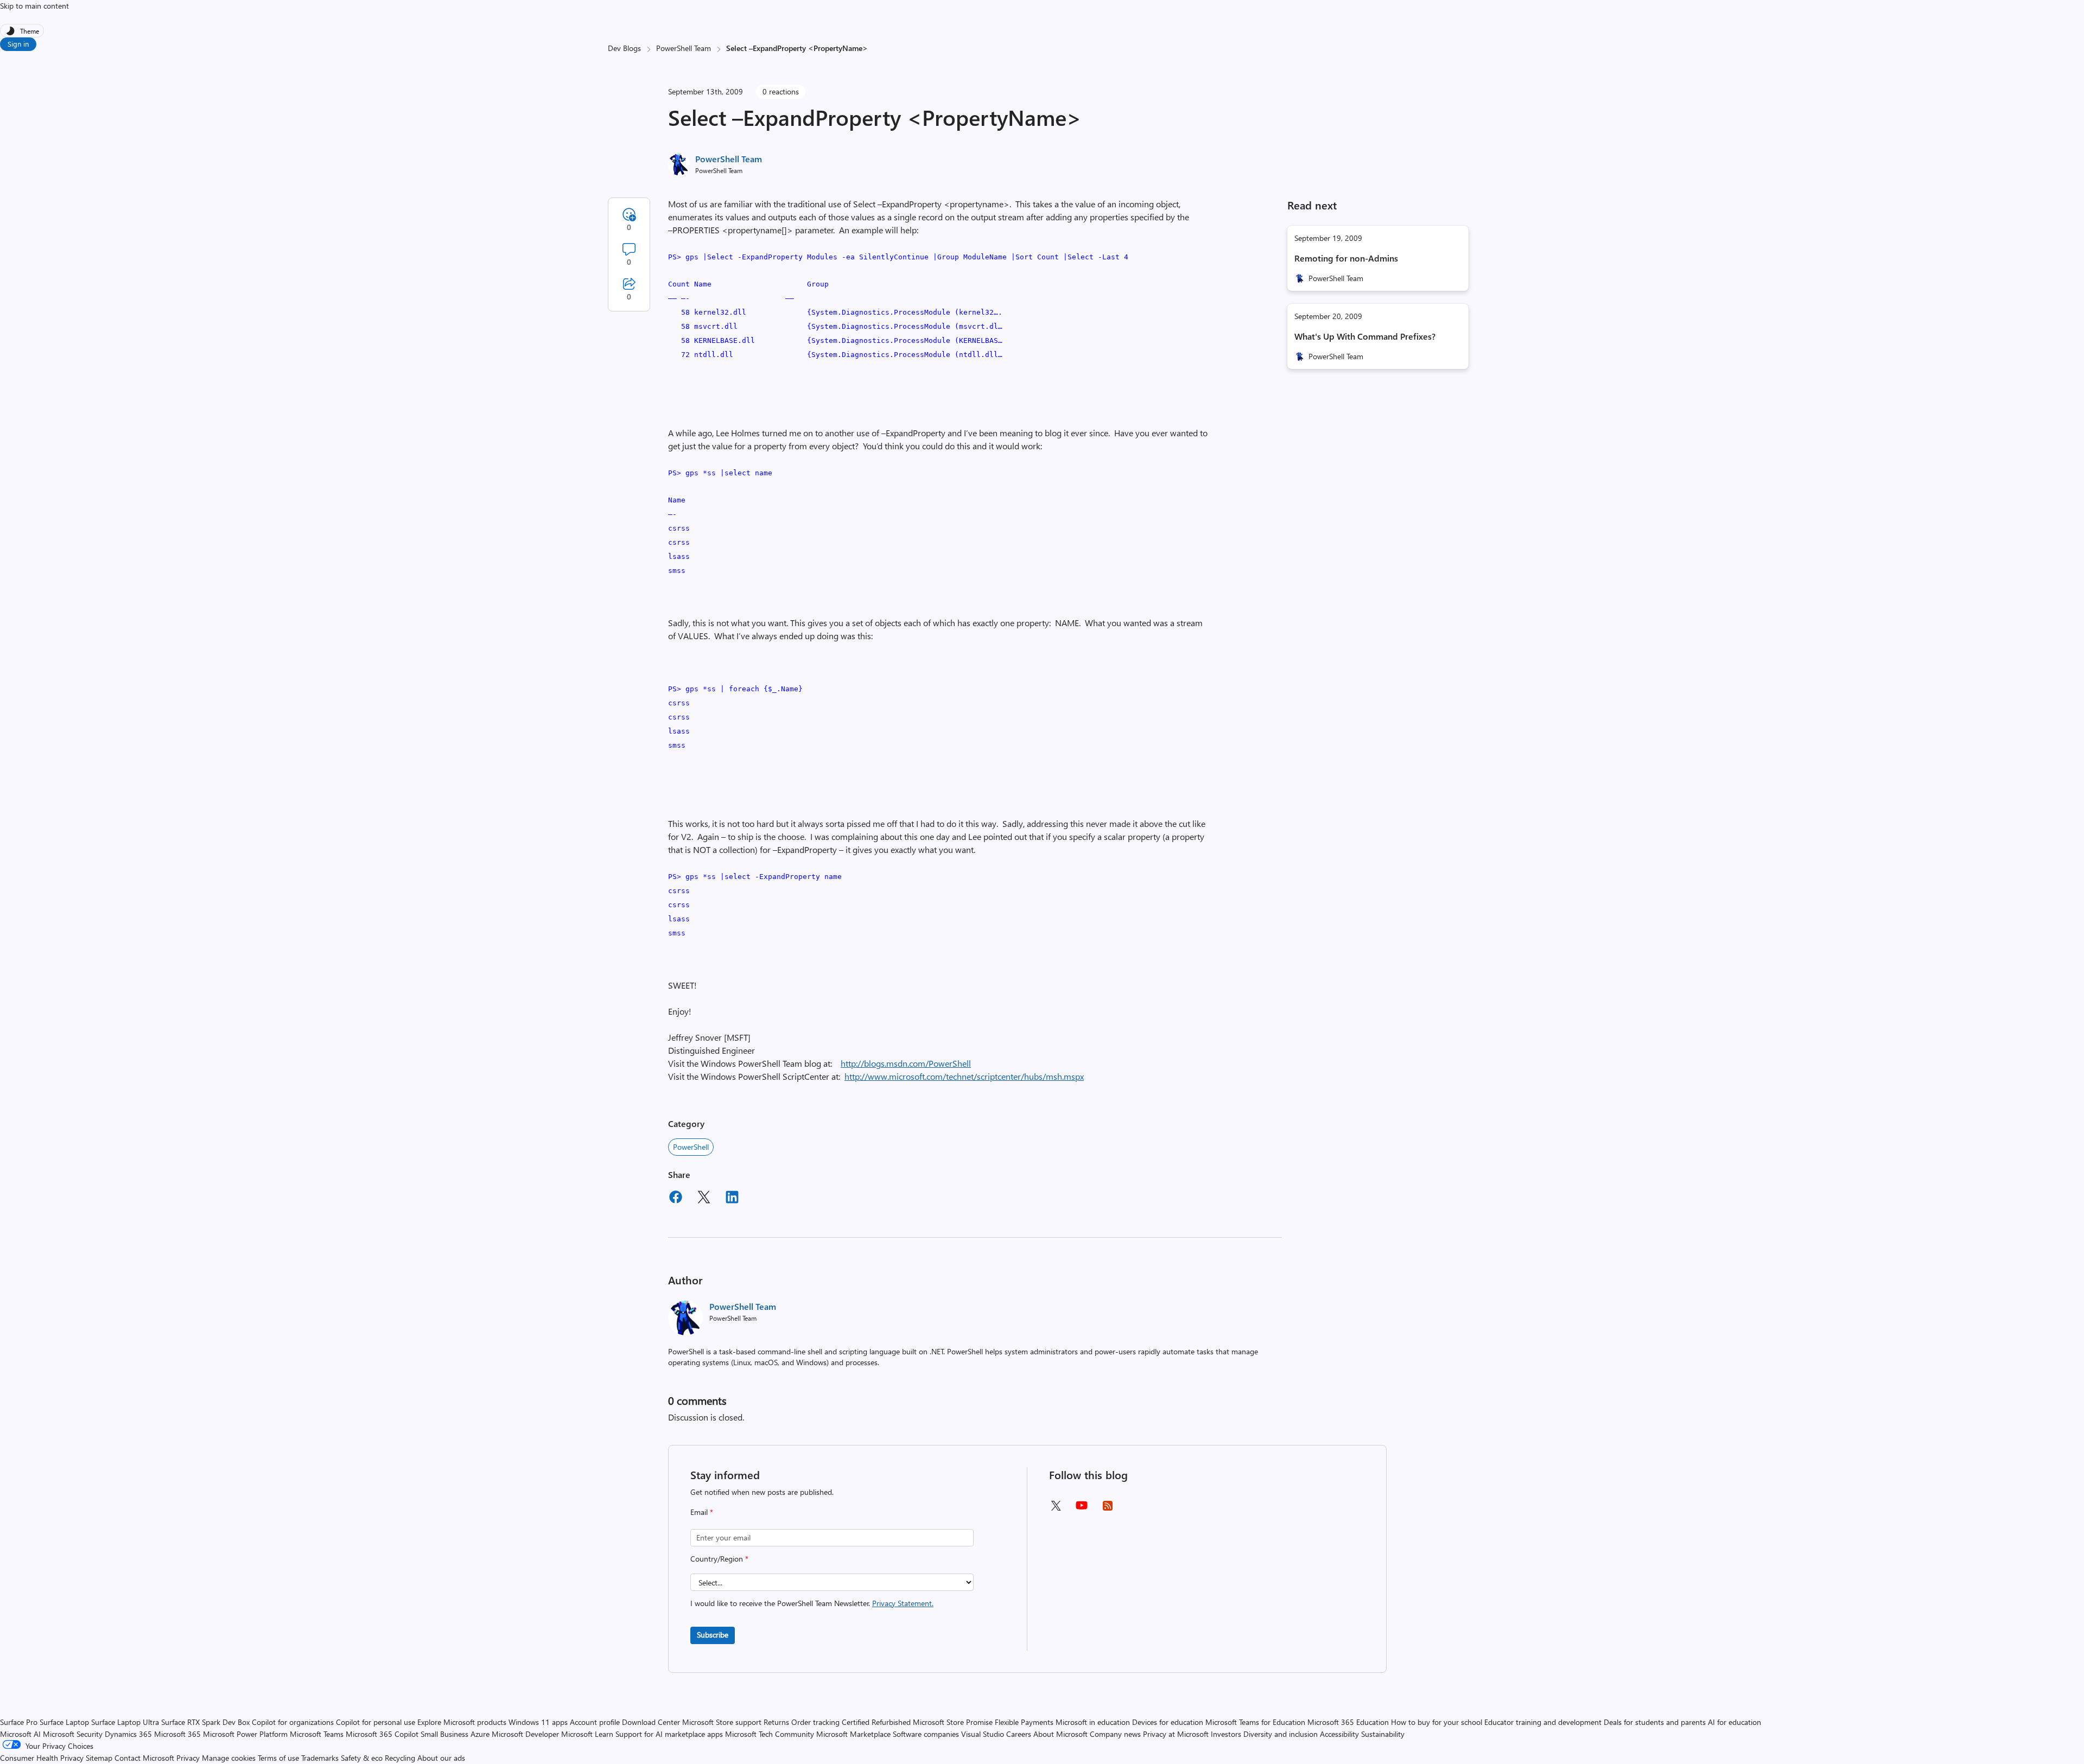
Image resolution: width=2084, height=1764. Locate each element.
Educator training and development (1543, 1722)
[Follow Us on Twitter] (1056, 1509)
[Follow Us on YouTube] (1082, 1509)
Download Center (651, 1722)
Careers (1019, 1734)
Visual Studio (983, 1734)
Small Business (444, 1734)
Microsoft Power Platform (245, 1734)
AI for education (1734, 1722)
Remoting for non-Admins (1346, 258)
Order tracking (815, 1722)
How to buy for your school (1437, 1722)
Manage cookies (229, 1758)
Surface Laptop (64, 1722)
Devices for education (1168, 1722)
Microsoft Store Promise (953, 1722)
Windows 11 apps (538, 1722)
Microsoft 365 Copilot (382, 1734)
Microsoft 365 (177, 1734)
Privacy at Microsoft (1176, 1734)
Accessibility (1339, 1734)
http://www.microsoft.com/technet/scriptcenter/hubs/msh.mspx (964, 1076)
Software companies (926, 1734)
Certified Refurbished (876, 1722)
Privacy (189, 1758)
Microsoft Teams (317, 1734)
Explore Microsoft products (462, 1722)
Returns (776, 1722)
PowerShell (691, 1147)
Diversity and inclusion (1281, 1734)
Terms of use (278, 1758)
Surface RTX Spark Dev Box (205, 1722)
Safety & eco (362, 1758)
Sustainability (1383, 1734)
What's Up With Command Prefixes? (1365, 336)
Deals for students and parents (1655, 1722)
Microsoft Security (73, 1734)
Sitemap (99, 1758)
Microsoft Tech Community (770, 1734)
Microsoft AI (20, 1734)
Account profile (595, 1722)
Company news (1115, 1734)
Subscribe (713, 1635)
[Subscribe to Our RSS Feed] (1108, 1509)
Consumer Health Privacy (42, 1758)
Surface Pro (19, 1722)
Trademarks (320, 1758)
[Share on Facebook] (676, 1199)
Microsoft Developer (525, 1734)
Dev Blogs (624, 48)
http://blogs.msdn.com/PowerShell (906, 1063)
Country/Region (719, 1559)
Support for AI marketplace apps (669, 1734)
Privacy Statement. (903, 1603)
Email (702, 1512)
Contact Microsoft (144, 1758)
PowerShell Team (684, 48)
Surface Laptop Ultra (125, 1722)
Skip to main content (34, 6)
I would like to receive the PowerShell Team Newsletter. (812, 1603)
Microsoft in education (1093, 1722)
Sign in (18, 44)
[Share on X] (704, 1199)
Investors (1226, 1734)
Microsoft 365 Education (1348, 1722)
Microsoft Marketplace (853, 1734)
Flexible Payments (1024, 1722)
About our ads (441, 1758)
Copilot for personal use (376, 1722)
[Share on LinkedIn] (732, 1199)
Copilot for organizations (293, 1722)
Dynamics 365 (128, 1734)
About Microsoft (1060, 1734)
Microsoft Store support (722, 1722)
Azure (480, 1734)
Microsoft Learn (587, 1734)
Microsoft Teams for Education (1255, 1722)
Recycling (400, 1758)
